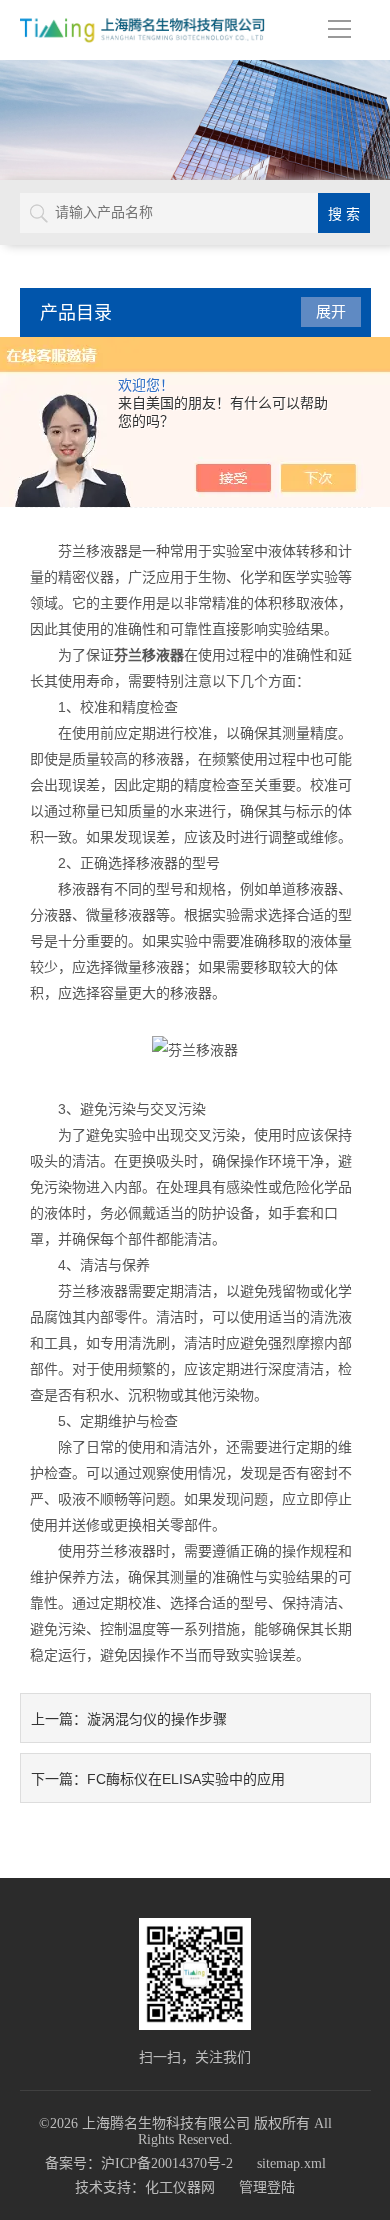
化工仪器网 (180, 2187)
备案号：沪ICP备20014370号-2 (139, 2163)
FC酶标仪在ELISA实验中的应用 (186, 1779)
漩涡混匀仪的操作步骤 (157, 1719)
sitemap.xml (291, 2163)
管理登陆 (267, 2187)
